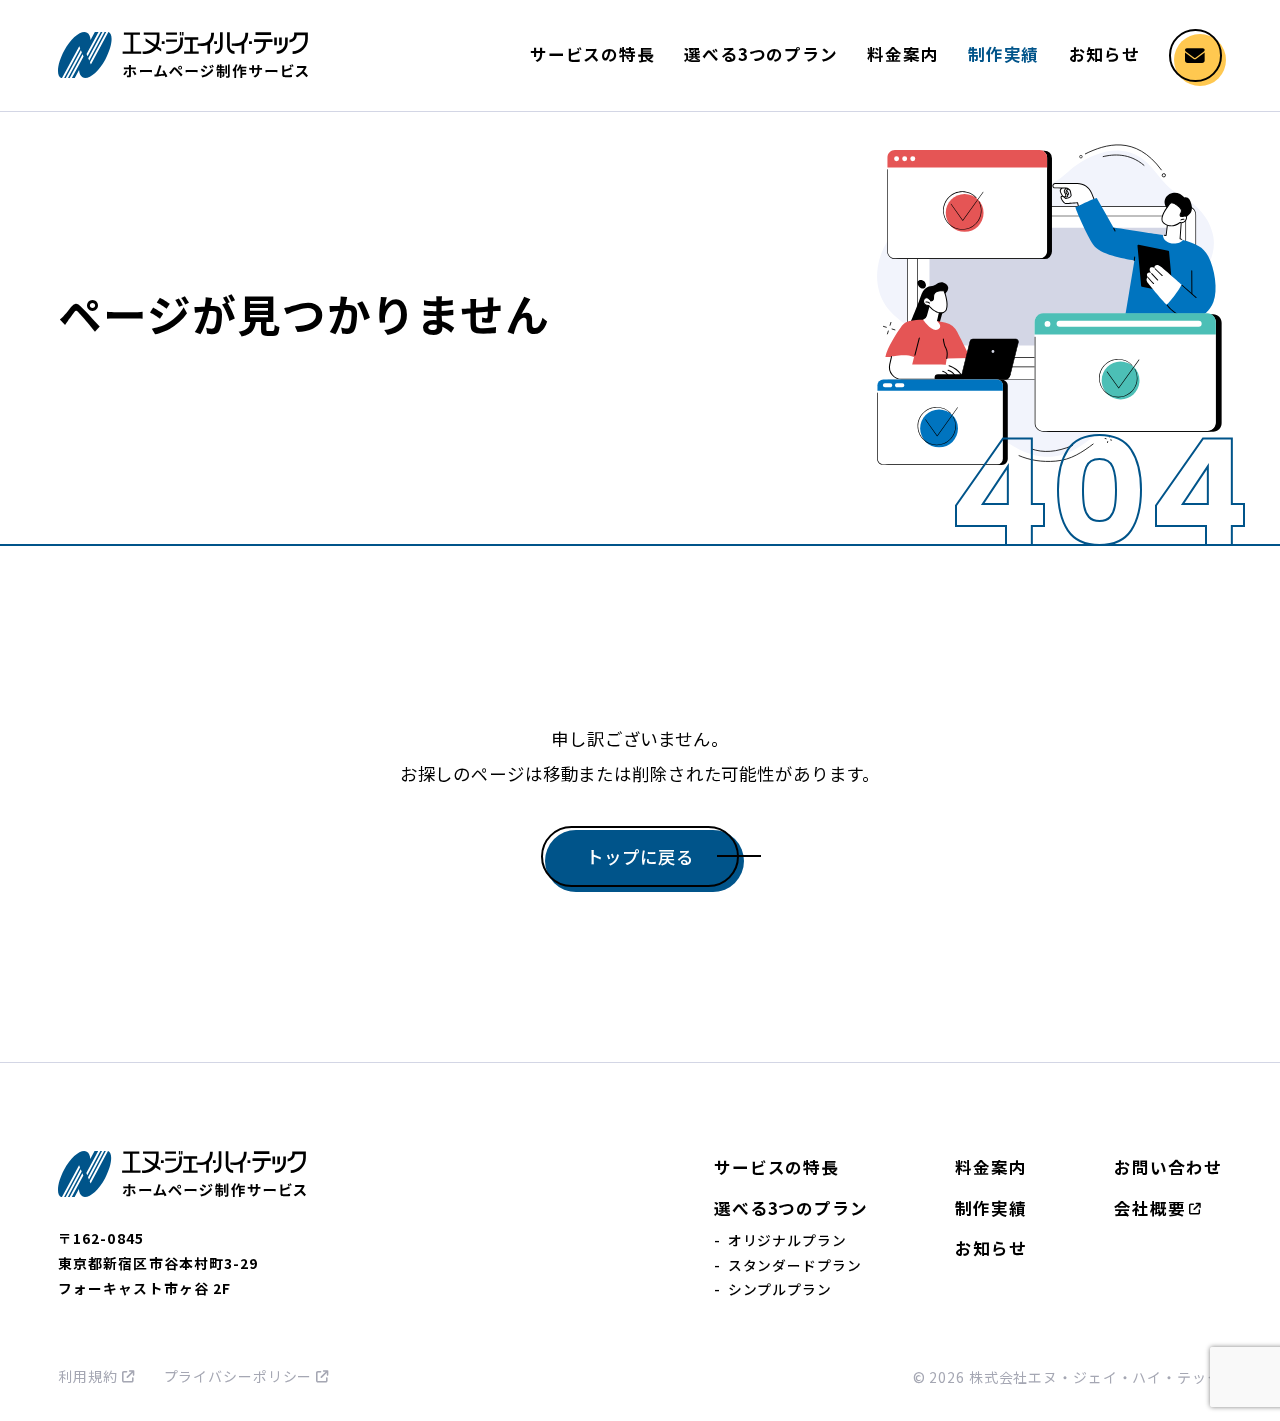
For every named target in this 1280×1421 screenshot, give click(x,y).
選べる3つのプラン (761, 54)
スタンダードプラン (795, 1265)
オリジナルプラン (787, 1240)
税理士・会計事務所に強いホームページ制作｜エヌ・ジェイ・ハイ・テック (183, 55)
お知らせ (1105, 54)
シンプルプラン (780, 1289)
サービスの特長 (592, 54)
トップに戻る (639, 856)
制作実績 (1004, 54)
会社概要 (1150, 1208)
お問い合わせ (1167, 1167)
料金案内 (903, 54)
